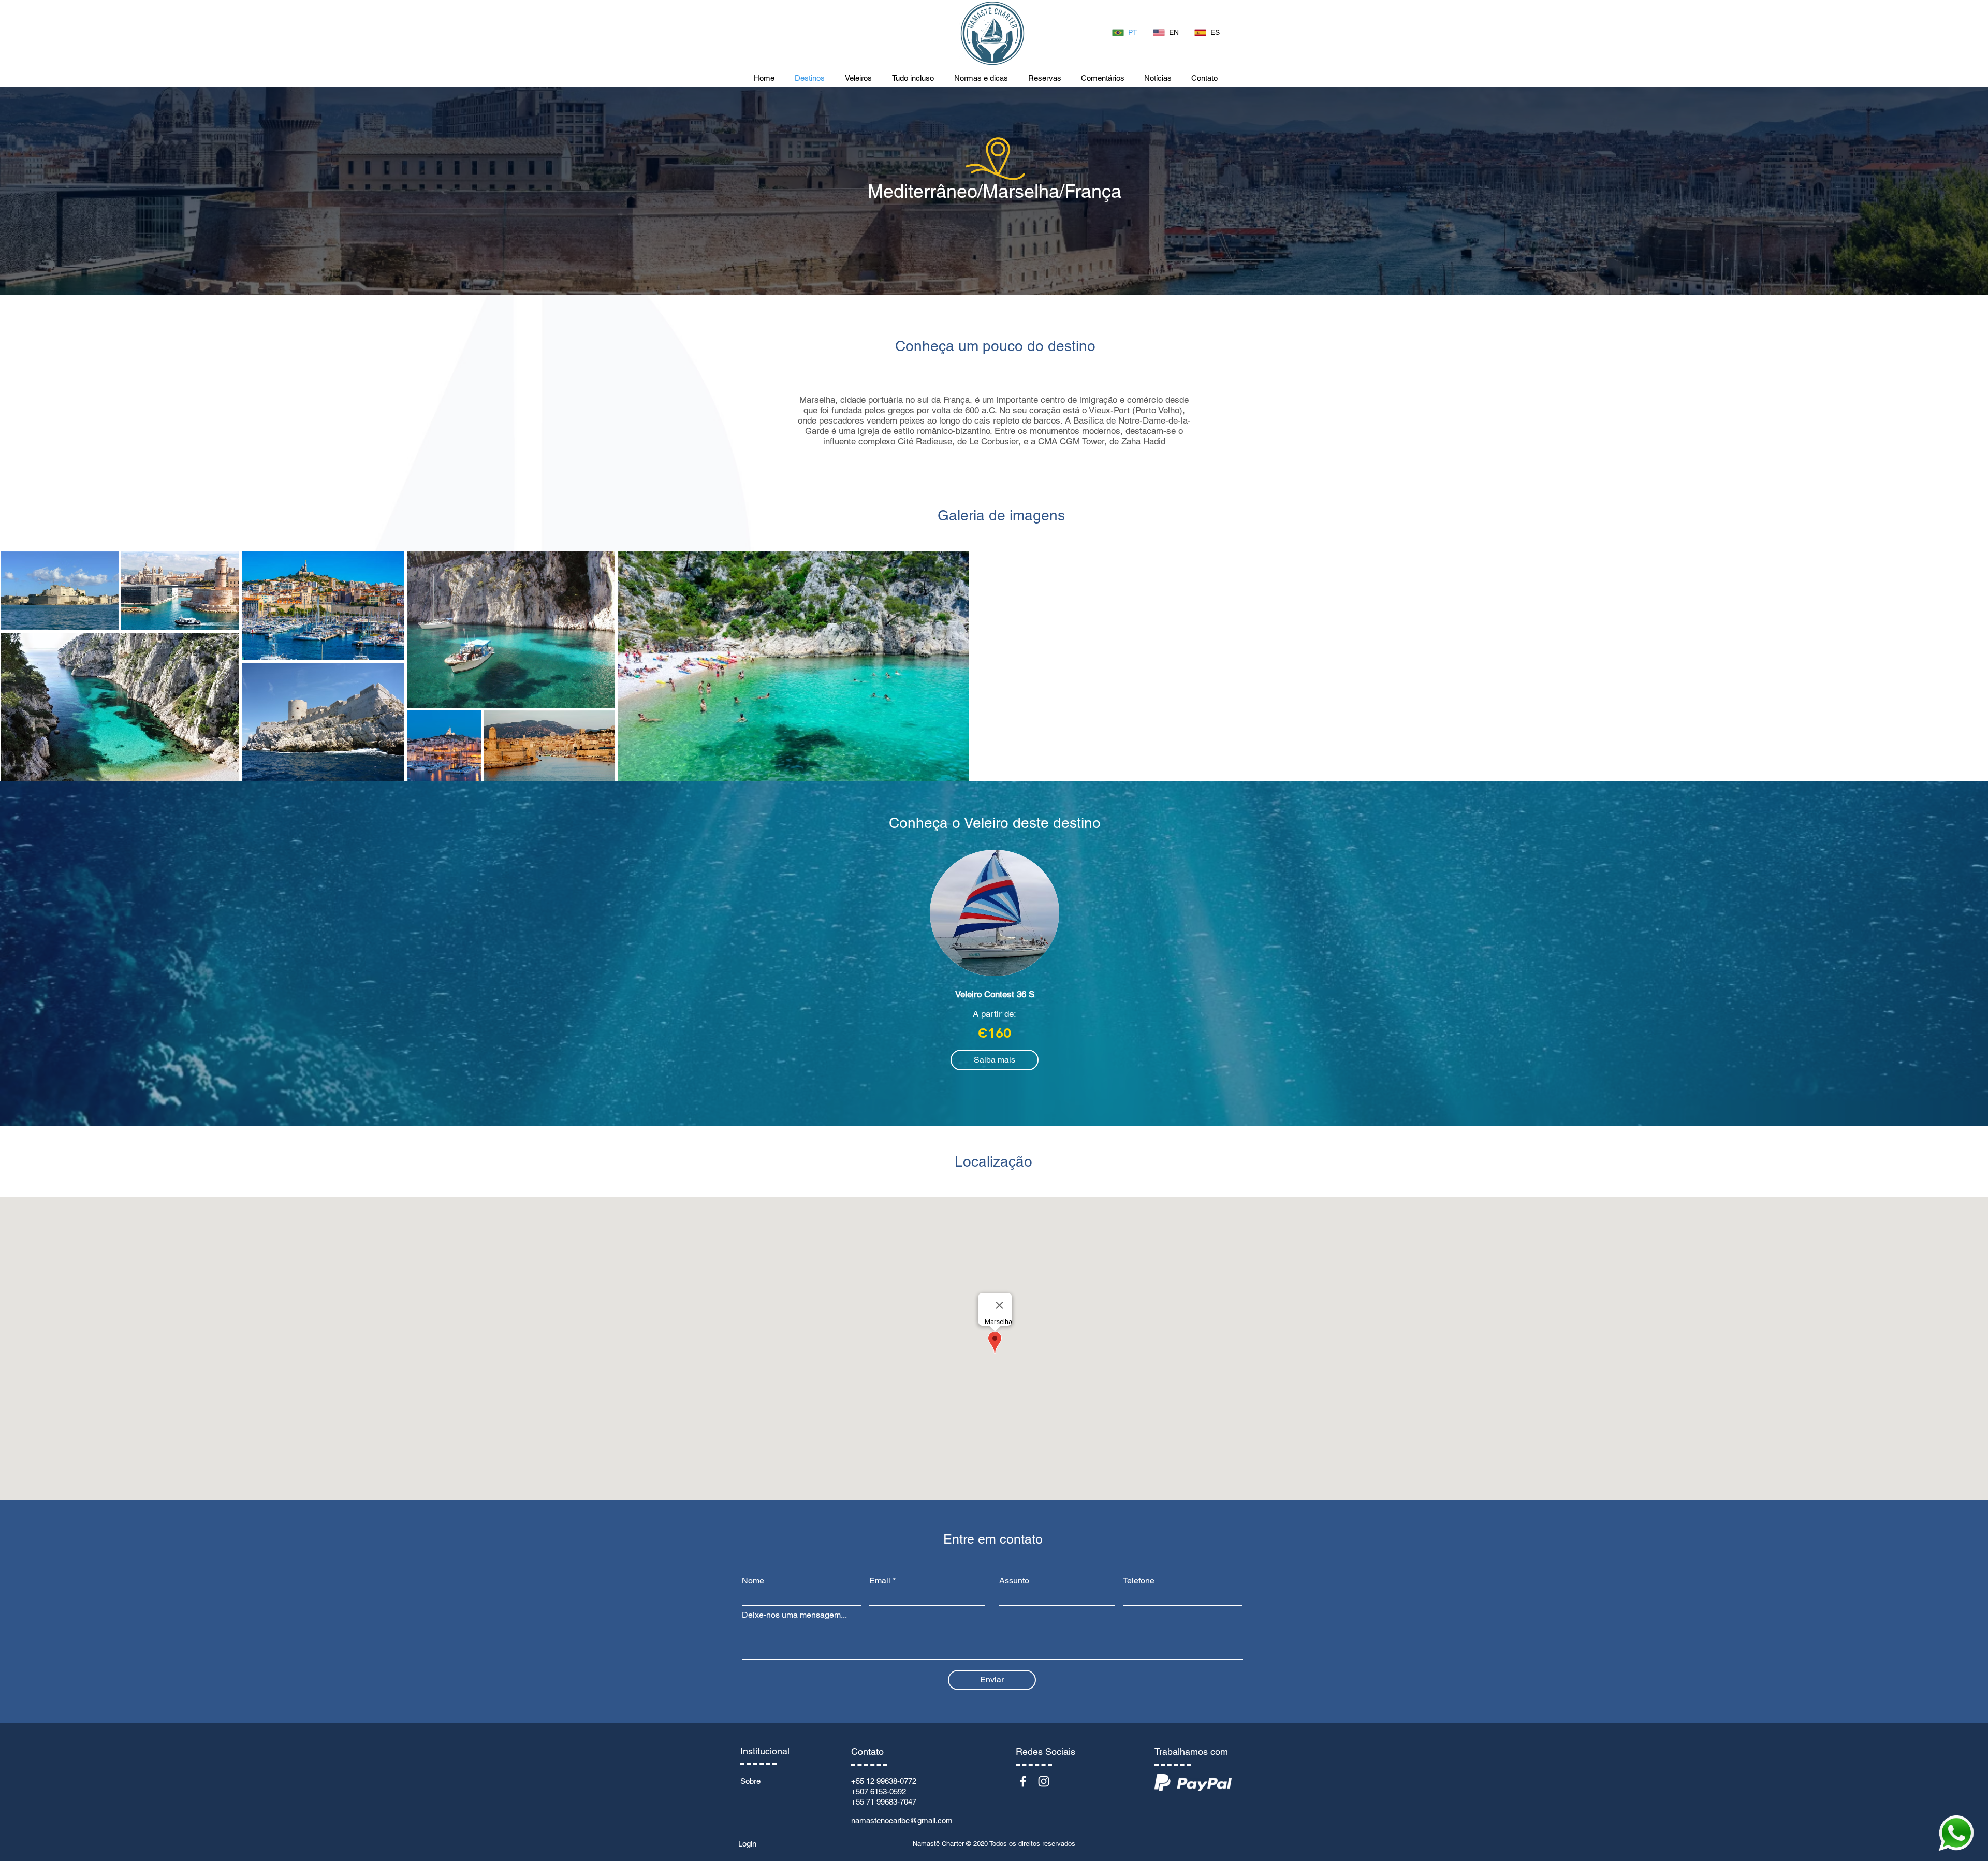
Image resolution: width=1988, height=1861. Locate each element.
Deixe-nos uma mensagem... (794, 1615)
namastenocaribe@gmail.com (902, 1820)
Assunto (1014, 1581)
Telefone (1139, 1581)
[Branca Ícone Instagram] (1044, 1781)
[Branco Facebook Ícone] (1023, 1781)
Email (880, 1581)
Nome (753, 1581)
